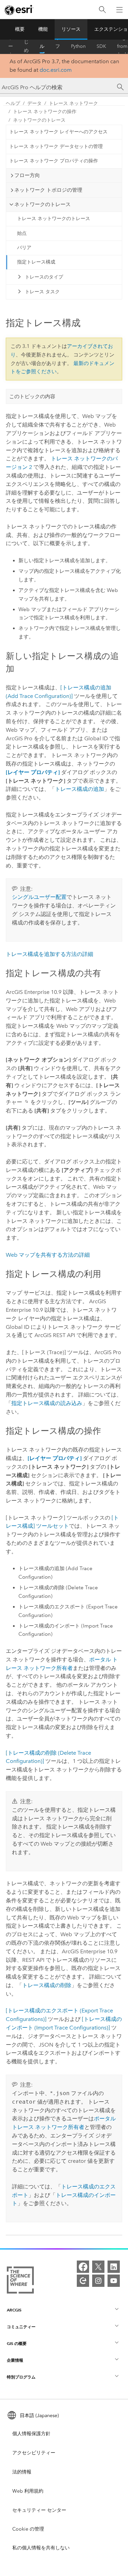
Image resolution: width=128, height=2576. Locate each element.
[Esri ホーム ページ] (19, 10)
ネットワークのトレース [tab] (42, 204)
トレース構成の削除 (47, 1985)
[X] (98, 2267)
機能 (43, 29)
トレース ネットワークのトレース (54, 219)
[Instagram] (98, 2281)
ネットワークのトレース (39, 120)
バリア (24, 248)
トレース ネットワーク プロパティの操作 (54, 161)
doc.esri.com (56, 70)
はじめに (26, 46)
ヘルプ (42, 46)
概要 (20, 29)
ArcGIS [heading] (14, 2310)
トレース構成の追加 (80, 789)
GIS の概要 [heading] (17, 2343)
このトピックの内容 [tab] (32, 396)
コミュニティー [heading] (21, 2327)
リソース (71, 29)
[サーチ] (120, 87)
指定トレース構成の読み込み (47, 1403)
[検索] (102, 10)
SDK (101, 46)
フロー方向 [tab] (27, 175)
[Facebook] (83, 2267)
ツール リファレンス (58, 46)
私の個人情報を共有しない (41, 2548)
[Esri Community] (83, 2281)
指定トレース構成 (36, 262)
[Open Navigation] (119, 10)
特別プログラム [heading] (21, 2377)
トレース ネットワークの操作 (45, 112)
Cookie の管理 (28, 2529)
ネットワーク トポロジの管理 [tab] (48, 190)
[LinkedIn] (114, 2267)
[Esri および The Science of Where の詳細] (20, 2281)
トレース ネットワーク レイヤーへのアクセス (58, 132)
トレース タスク (42, 292)
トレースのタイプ (44, 277)
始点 (22, 233)
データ (34, 103)
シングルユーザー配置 (39, 897)
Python (78, 46)
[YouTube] (114, 2281)
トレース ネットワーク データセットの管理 (56, 146)
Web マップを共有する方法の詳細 (48, 1255)
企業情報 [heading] (15, 2360)
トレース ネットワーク (73, 103)
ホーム (11, 46)
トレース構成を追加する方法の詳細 (49, 954)
